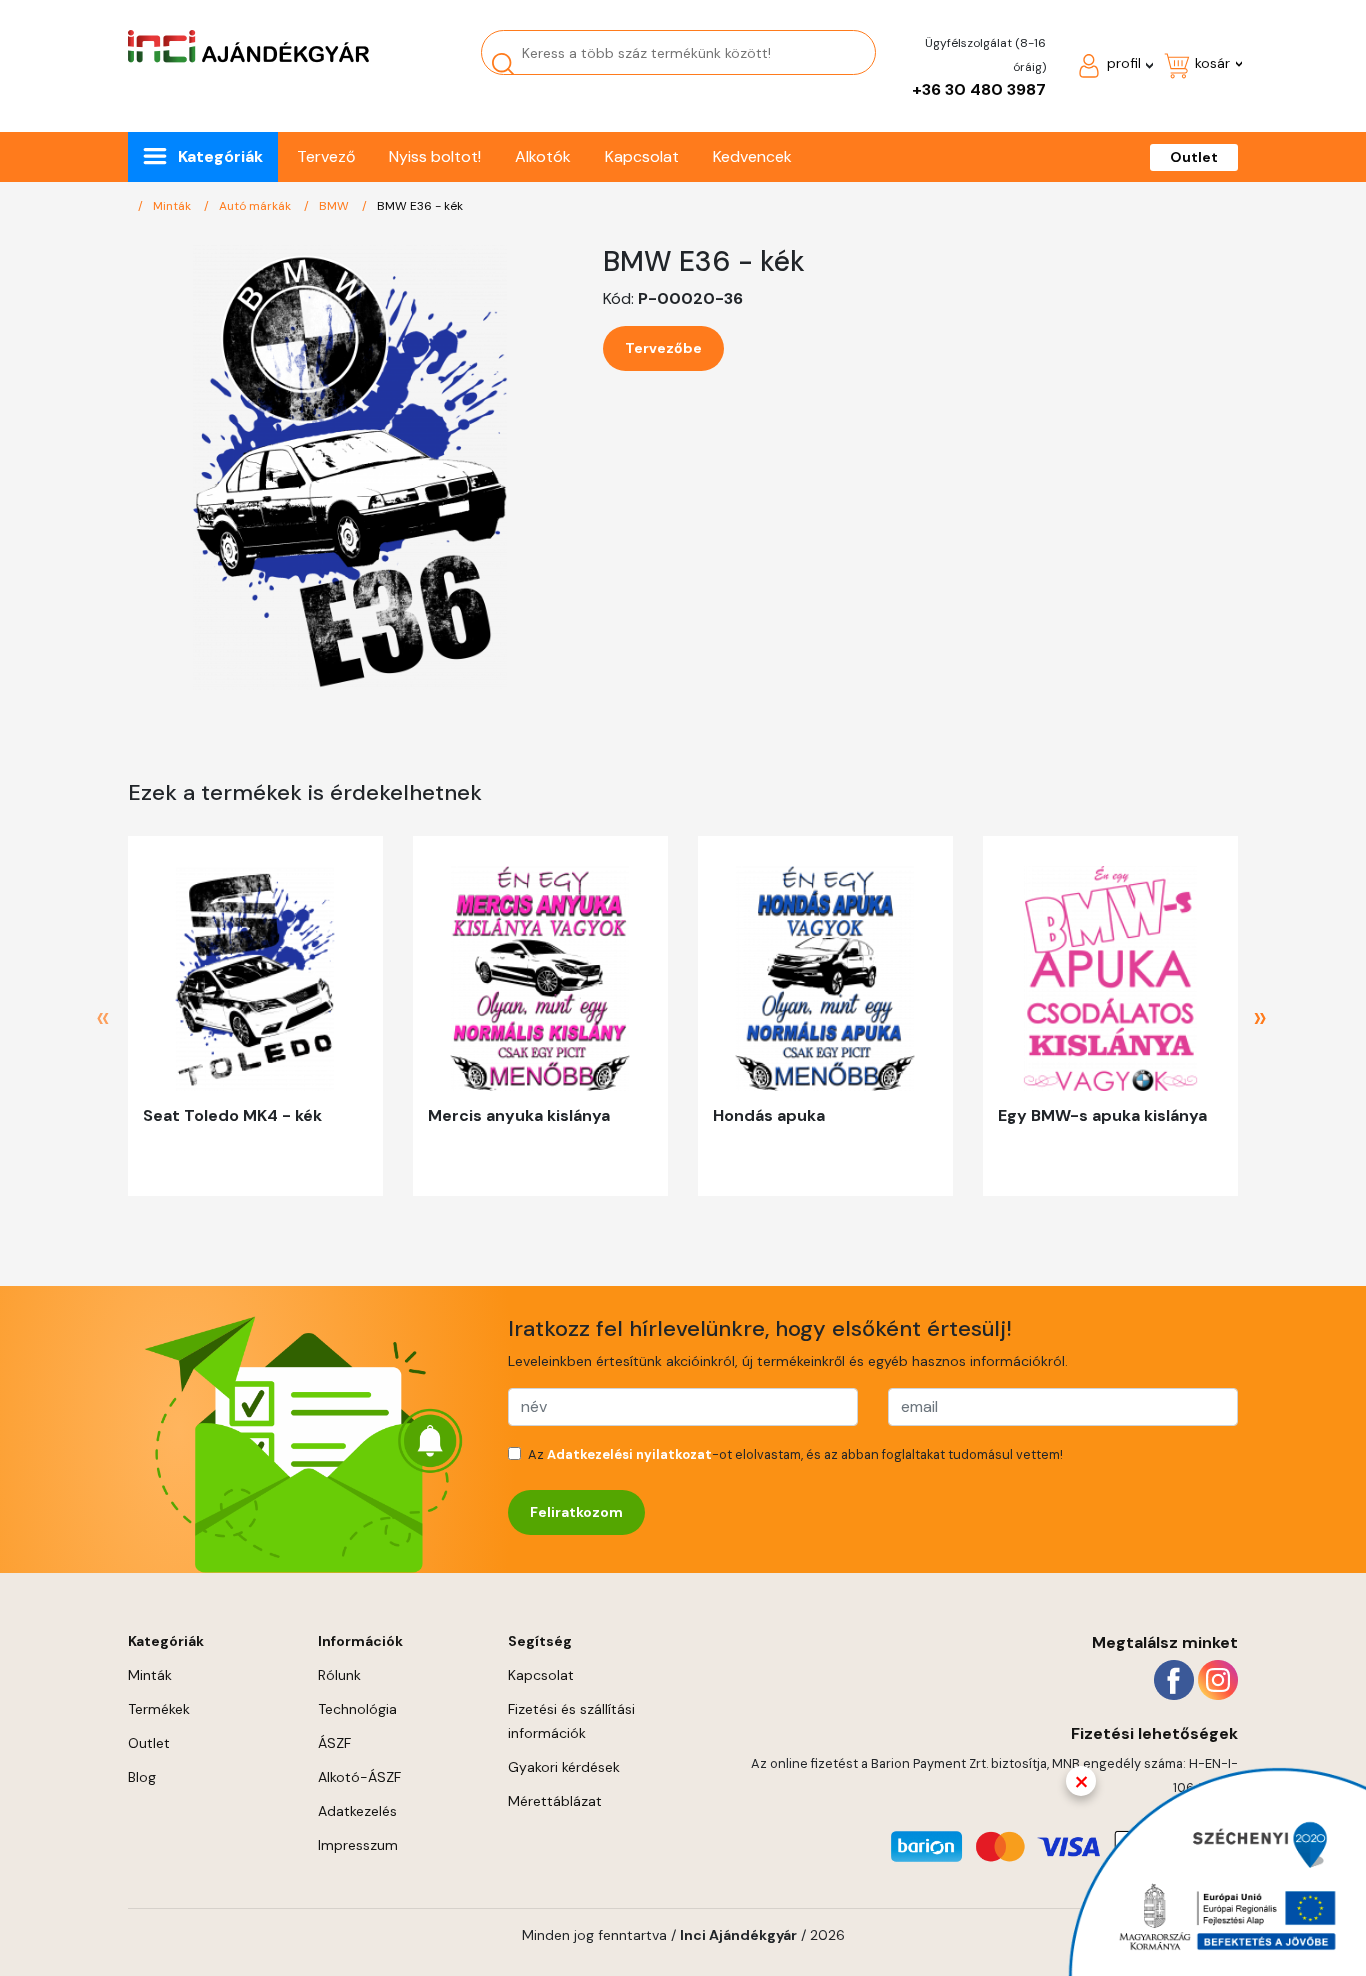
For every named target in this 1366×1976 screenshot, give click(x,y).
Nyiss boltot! (435, 156)
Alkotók (543, 156)
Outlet (1194, 157)
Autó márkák (256, 206)
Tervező (326, 156)
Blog (142, 1777)
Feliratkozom (576, 1512)
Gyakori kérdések (564, 1767)
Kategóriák (220, 156)
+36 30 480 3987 (979, 89)
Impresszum (358, 1845)
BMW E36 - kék (420, 206)
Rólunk (339, 1675)
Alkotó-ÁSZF (359, 1777)
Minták (173, 206)
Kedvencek (752, 156)
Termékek (159, 1709)
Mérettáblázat (555, 1801)
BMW (335, 206)
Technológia (357, 1709)
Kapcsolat (642, 156)
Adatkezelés (357, 1811)
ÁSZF (334, 1743)
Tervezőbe (663, 348)
